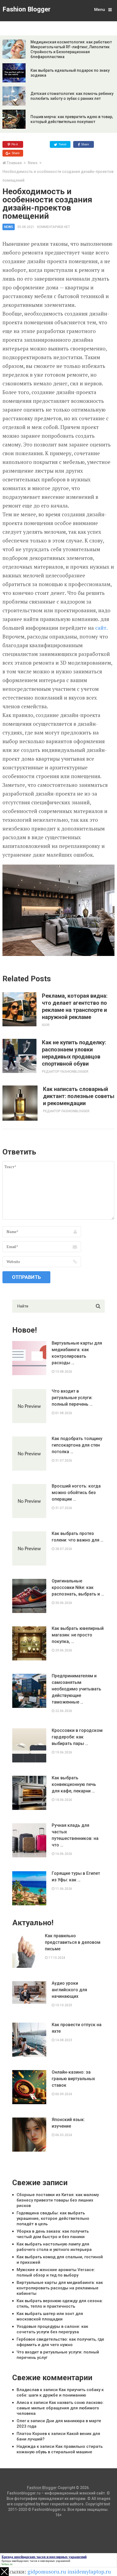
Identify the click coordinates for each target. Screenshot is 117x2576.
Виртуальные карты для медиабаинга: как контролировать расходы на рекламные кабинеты (60, 2288)
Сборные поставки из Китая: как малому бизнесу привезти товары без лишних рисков (58, 2200)
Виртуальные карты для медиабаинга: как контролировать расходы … (77, 1353)
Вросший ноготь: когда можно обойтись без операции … (76, 1493)
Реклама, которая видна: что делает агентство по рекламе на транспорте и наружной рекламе (75, 1006)
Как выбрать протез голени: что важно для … (78, 1537)
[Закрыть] (4, 2572)
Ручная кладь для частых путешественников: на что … (75, 1835)
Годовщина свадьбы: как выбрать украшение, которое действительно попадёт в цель (53, 2218)
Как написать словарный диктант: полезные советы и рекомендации (79, 1096)
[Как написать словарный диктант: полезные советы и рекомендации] (20, 1103)
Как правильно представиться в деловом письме (73, 1942)
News (33, 163)
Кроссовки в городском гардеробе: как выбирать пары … (77, 1737)
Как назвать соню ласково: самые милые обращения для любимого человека (60, 2408)
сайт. (101, 628)
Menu (100, 10)
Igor (46, 1025)
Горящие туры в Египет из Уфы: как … (76, 1877)
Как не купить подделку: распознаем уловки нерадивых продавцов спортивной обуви (74, 1053)
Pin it (14, 144)
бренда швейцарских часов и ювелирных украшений (36, 2561)
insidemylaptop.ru (89, 2571)
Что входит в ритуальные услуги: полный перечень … (72, 1398)
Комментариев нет (53, 227)
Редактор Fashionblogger (65, 1072)
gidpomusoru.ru (47, 2571)
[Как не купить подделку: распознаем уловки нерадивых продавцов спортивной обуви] (19, 1056)
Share (85, 144)
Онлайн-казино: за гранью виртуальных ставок (73, 2079)
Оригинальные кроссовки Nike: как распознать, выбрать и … (78, 1587)
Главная (14, 163)
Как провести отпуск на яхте (77, 2028)
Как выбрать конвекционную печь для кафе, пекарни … (74, 1784)
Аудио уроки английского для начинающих (69, 1990)
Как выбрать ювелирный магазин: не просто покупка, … (78, 1635)
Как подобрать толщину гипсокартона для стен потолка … (77, 1445)
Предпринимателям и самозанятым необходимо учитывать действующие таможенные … (76, 1689)
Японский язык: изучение (68, 2123)
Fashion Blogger (27, 9)
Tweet (62, 144)
